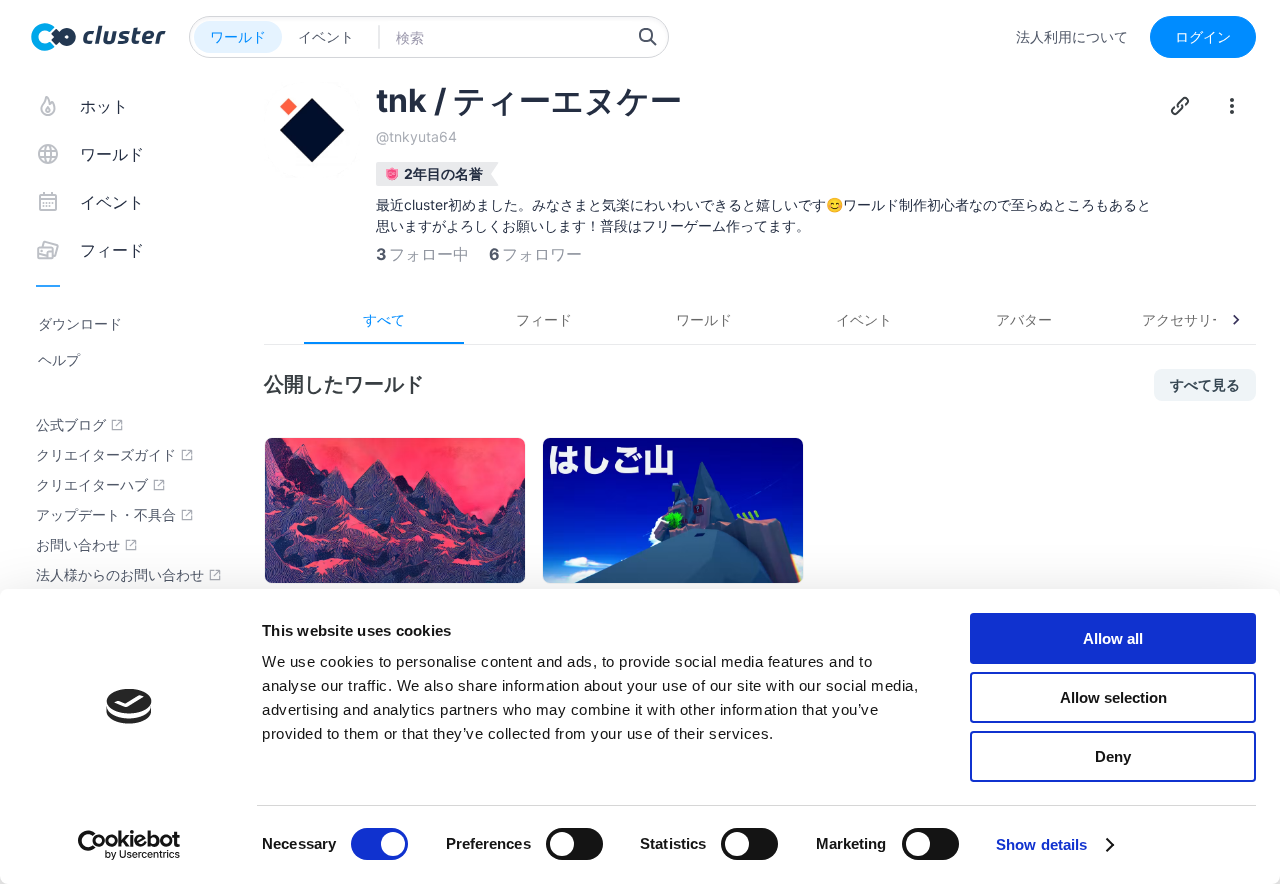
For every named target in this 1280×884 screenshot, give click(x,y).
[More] (1232, 106)
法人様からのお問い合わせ (120, 575)
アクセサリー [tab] (1184, 319)
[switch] (574, 844)
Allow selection (1113, 697)
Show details (1041, 844)
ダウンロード (80, 323)
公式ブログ (71, 425)
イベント (326, 36)
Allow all (1113, 638)
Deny (1113, 756)
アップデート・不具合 (106, 515)
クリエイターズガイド (106, 455)
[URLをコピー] (1180, 106)
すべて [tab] (384, 319)
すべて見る (1205, 384)
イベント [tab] (864, 319)
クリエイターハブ (92, 485)
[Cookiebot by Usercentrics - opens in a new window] (129, 845)
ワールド (238, 36)
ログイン (1203, 36)
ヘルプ (59, 359)
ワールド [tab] (704, 319)
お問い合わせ (78, 545)
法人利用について (1072, 37)
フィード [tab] (544, 319)
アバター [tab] (1024, 319)
